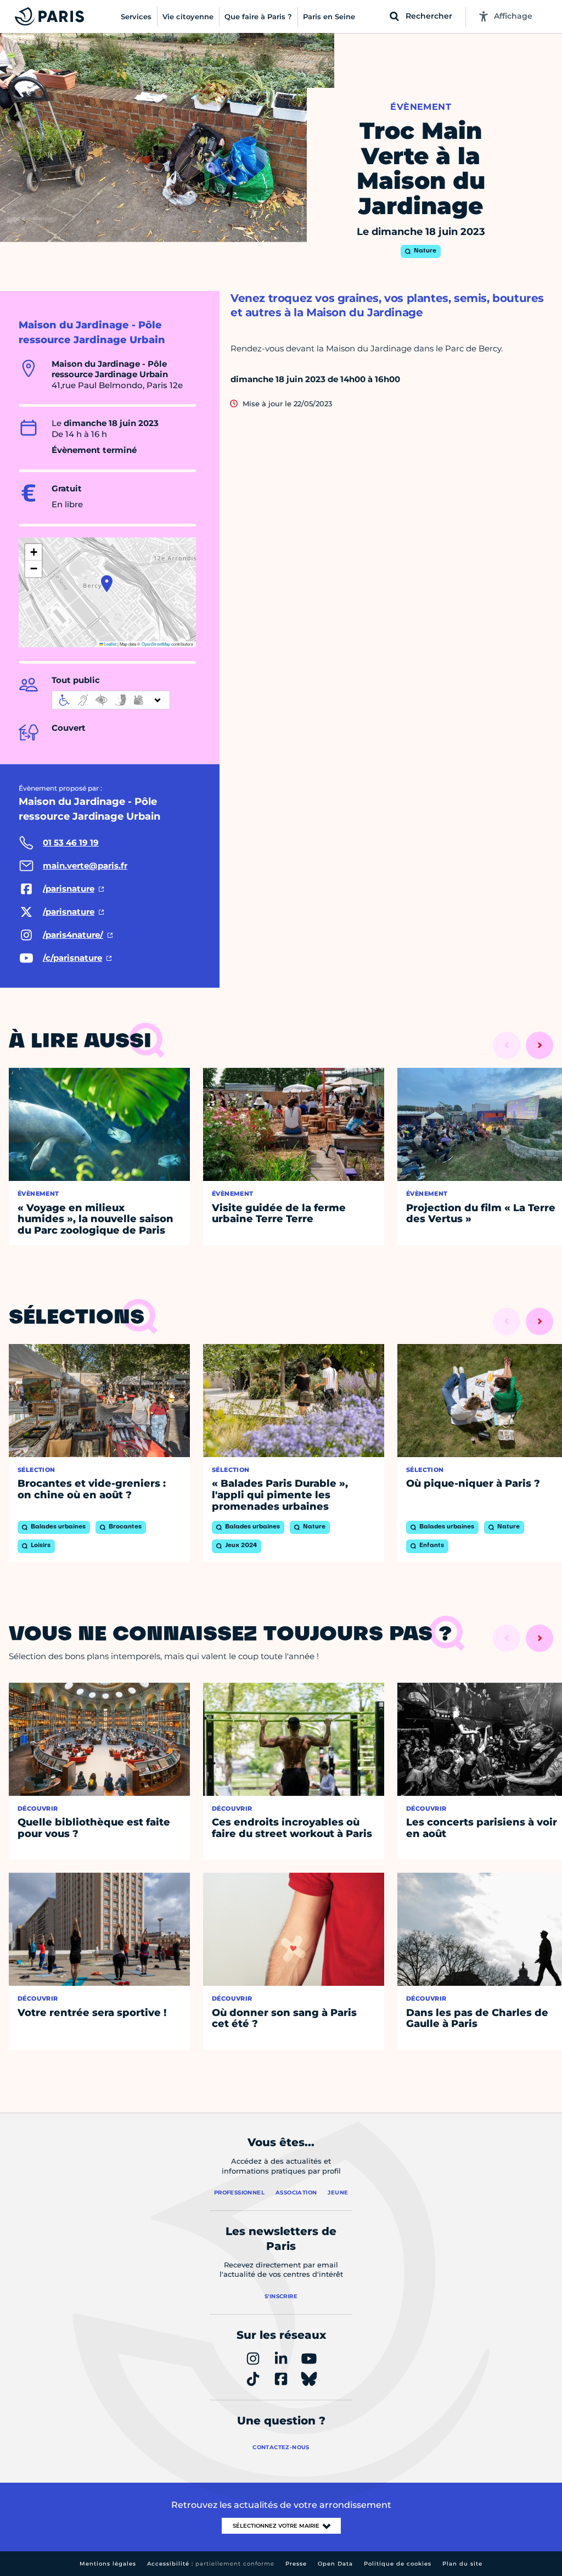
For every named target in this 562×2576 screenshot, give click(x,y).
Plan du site (462, 2564)
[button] (107, 584)
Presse (296, 2564)
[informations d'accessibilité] (111, 700)
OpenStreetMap (156, 644)
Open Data (335, 2564)
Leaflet (110, 644)
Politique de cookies (398, 2564)
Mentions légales (108, 2564)
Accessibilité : (211, 2564)
